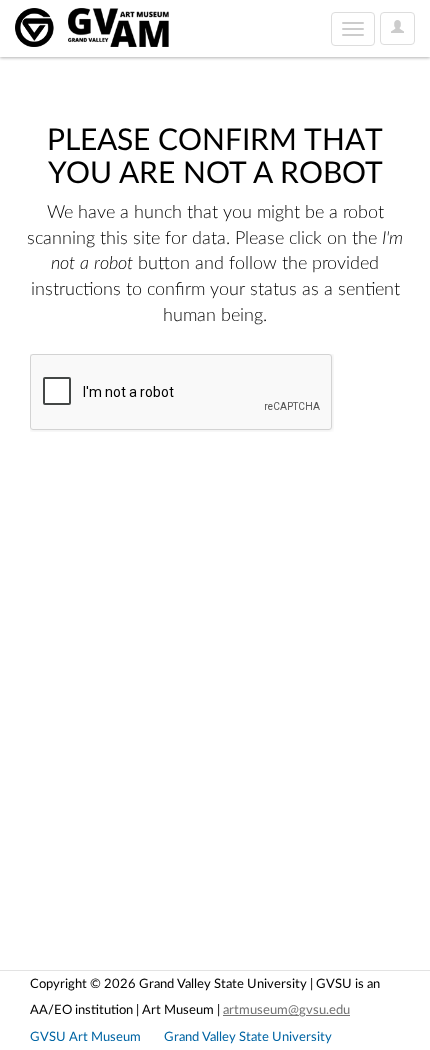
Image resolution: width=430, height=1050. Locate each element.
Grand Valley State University (248, 1037)
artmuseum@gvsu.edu (286, 1010)
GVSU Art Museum (85, 1037)
